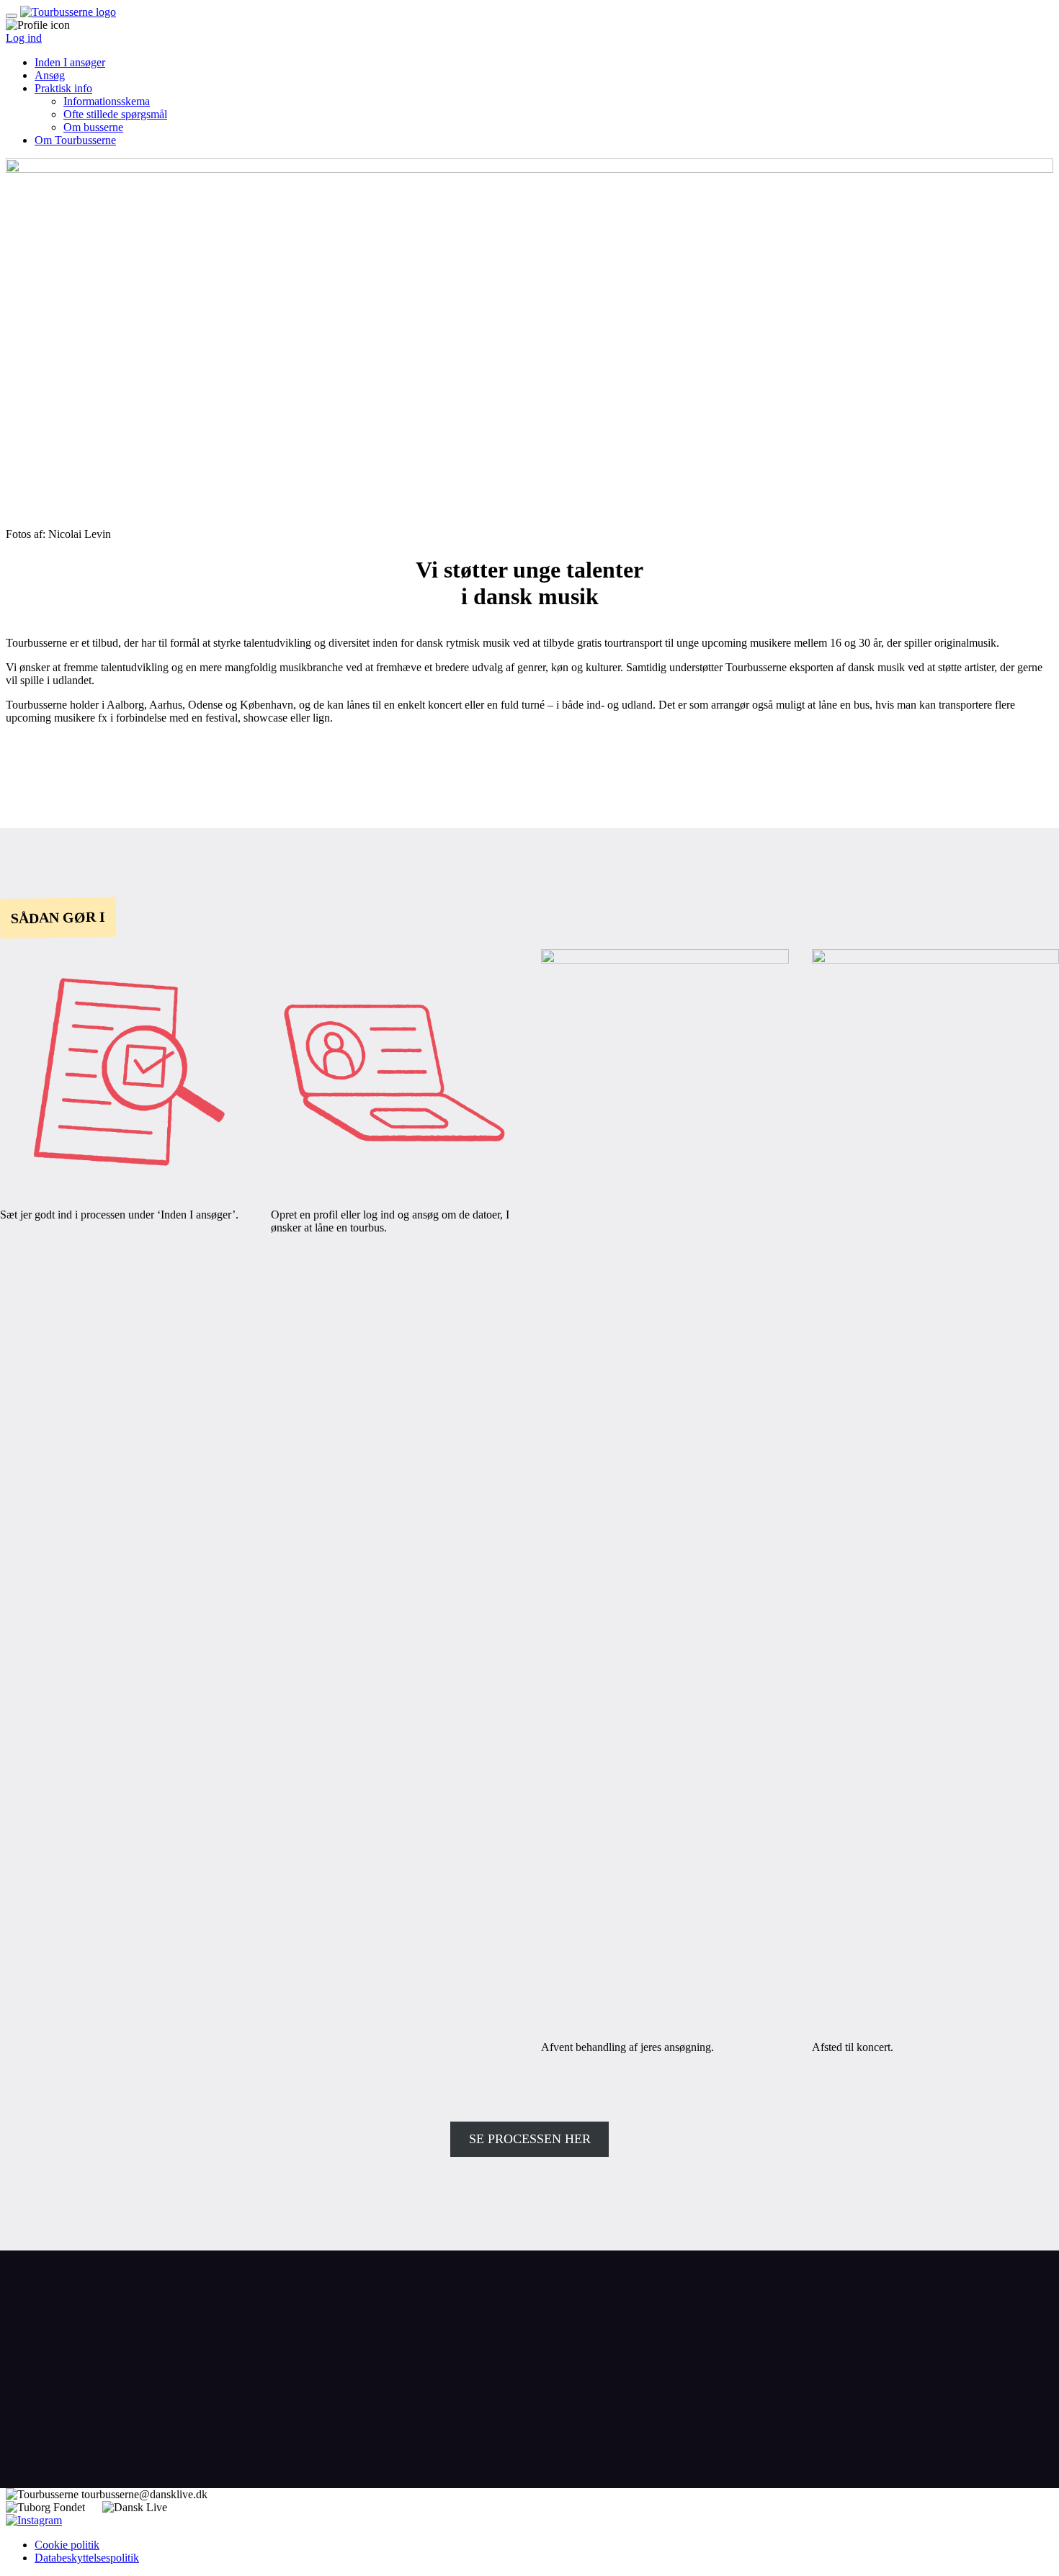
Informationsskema (107, 101)
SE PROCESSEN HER (530, 2139)
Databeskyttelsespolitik (87, 2558)
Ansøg (50, 75)
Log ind (24, 38)
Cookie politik (67, 2545)
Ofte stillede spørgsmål (115, 114)
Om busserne (93, 127)
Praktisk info (63, 88)
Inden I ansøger (70, 62)
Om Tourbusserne (75, 140)
